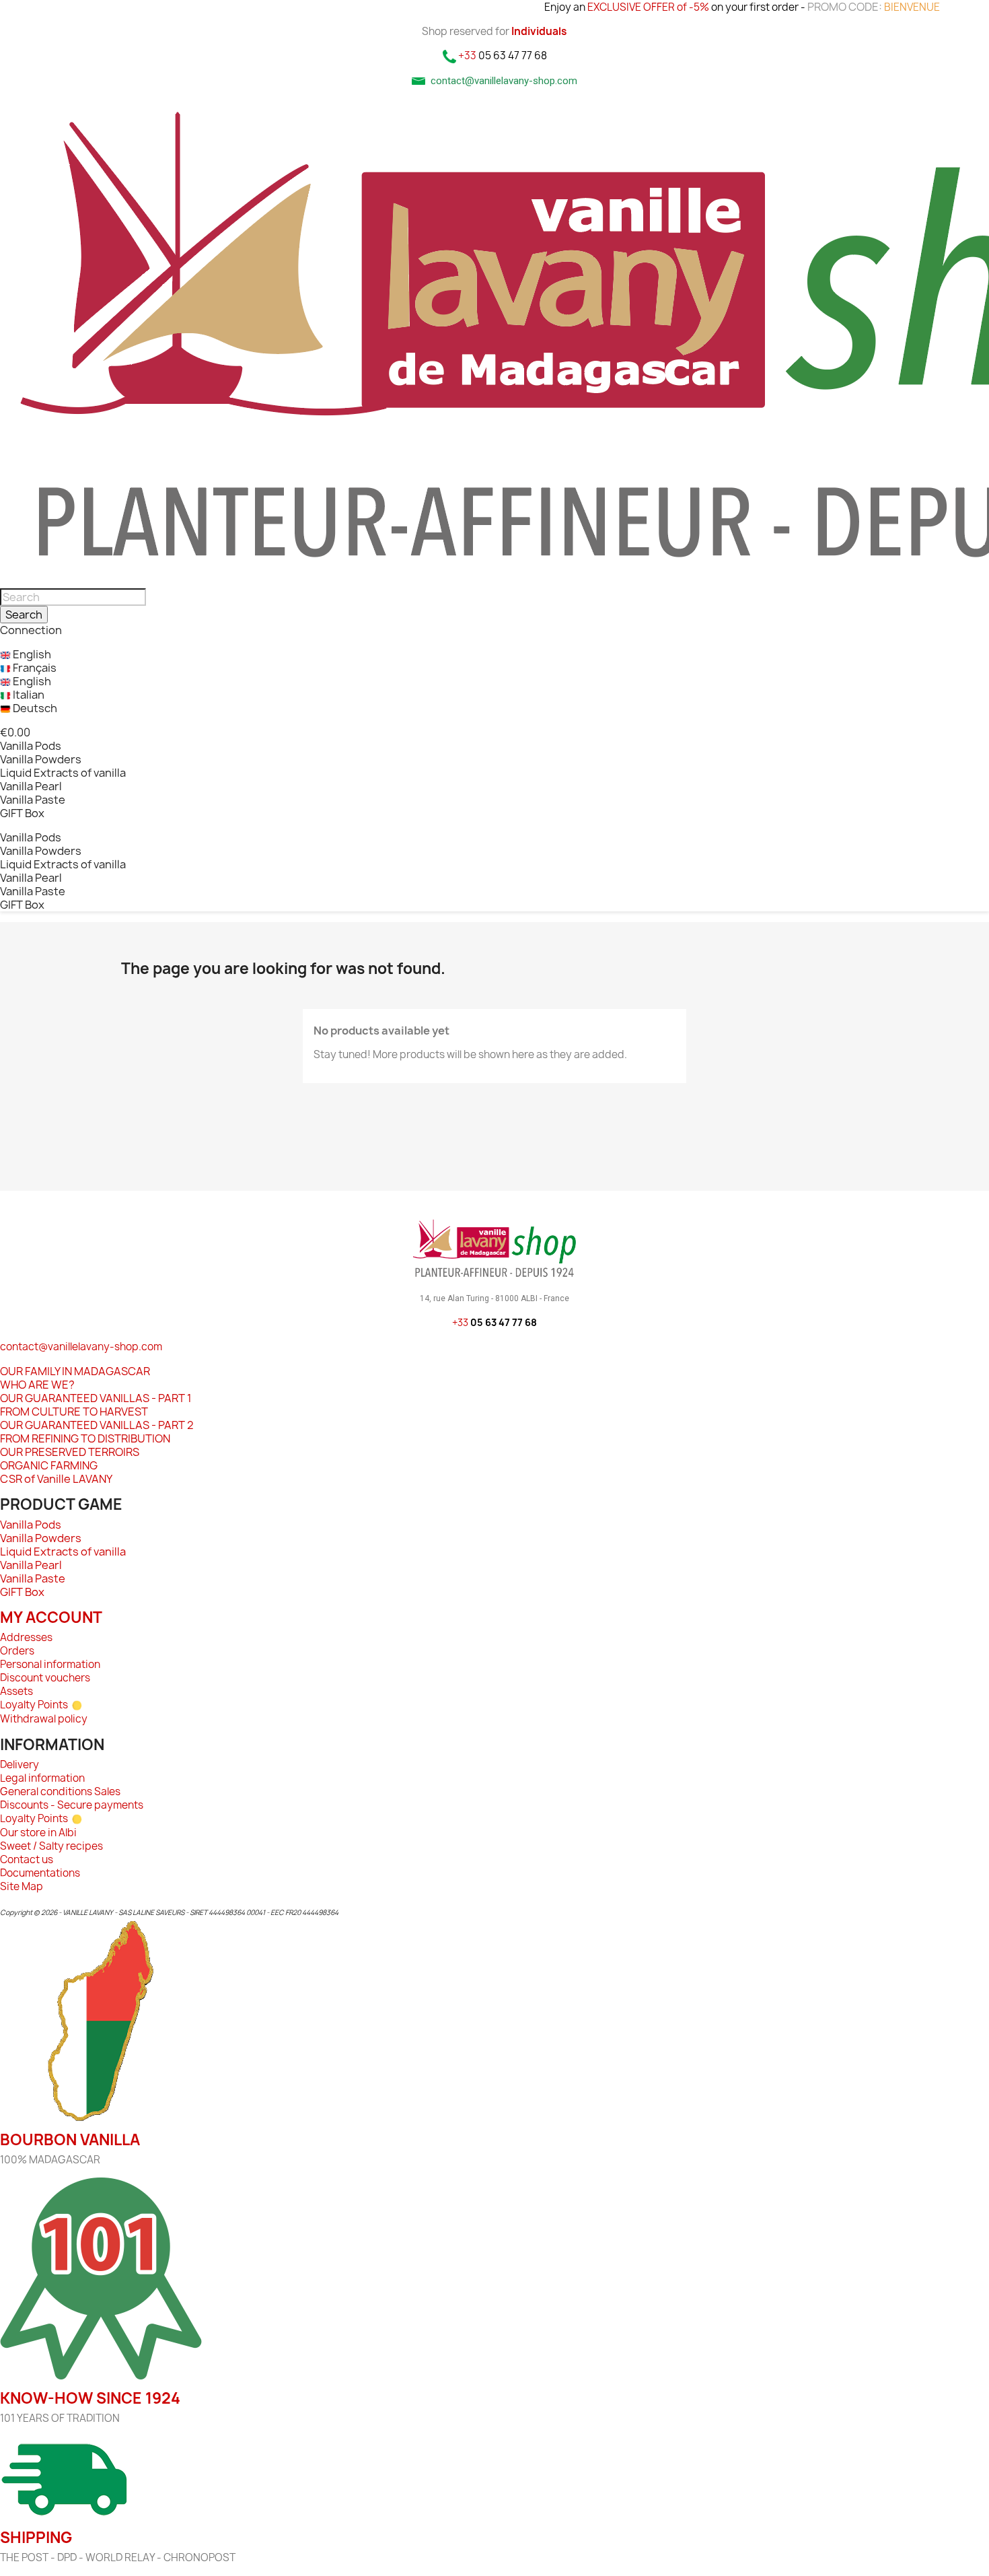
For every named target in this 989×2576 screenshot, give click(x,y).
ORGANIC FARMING (49, 1465)
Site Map (22, 1886)
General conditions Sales (60, 1791)
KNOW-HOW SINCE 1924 (90, 2398)
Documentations (40, 1873)
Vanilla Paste (33, 800)
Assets (16, 1691)
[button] (15, 732)
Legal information (42, 1778)
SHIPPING (36, 2538)
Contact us (27, 1859)
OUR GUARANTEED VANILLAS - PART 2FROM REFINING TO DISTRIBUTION (97, 1432)
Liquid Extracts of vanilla (63, 773)
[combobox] (73, 597)
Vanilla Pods (31, 746)
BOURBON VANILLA (70, 2140)
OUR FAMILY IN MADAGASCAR (75, 1371)
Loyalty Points (34, 1705)
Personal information (50, 1664)
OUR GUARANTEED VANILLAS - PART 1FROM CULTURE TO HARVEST (96, 1405)
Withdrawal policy (44, 1719)
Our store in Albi (38, 1833)
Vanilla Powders (41, 759)
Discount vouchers (45, 1678)
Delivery (20, 1765)
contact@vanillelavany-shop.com (81, 1347)
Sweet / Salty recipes (51, 1846)
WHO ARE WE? (37, 1385)
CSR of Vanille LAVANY (56, 1479)
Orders (17, 1651)
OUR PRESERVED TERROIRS (70, 1452)
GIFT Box (22, 813)
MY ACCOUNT (51, 1617)
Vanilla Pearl (31, 786)
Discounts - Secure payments (72, 1805)
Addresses (26, 1637)
